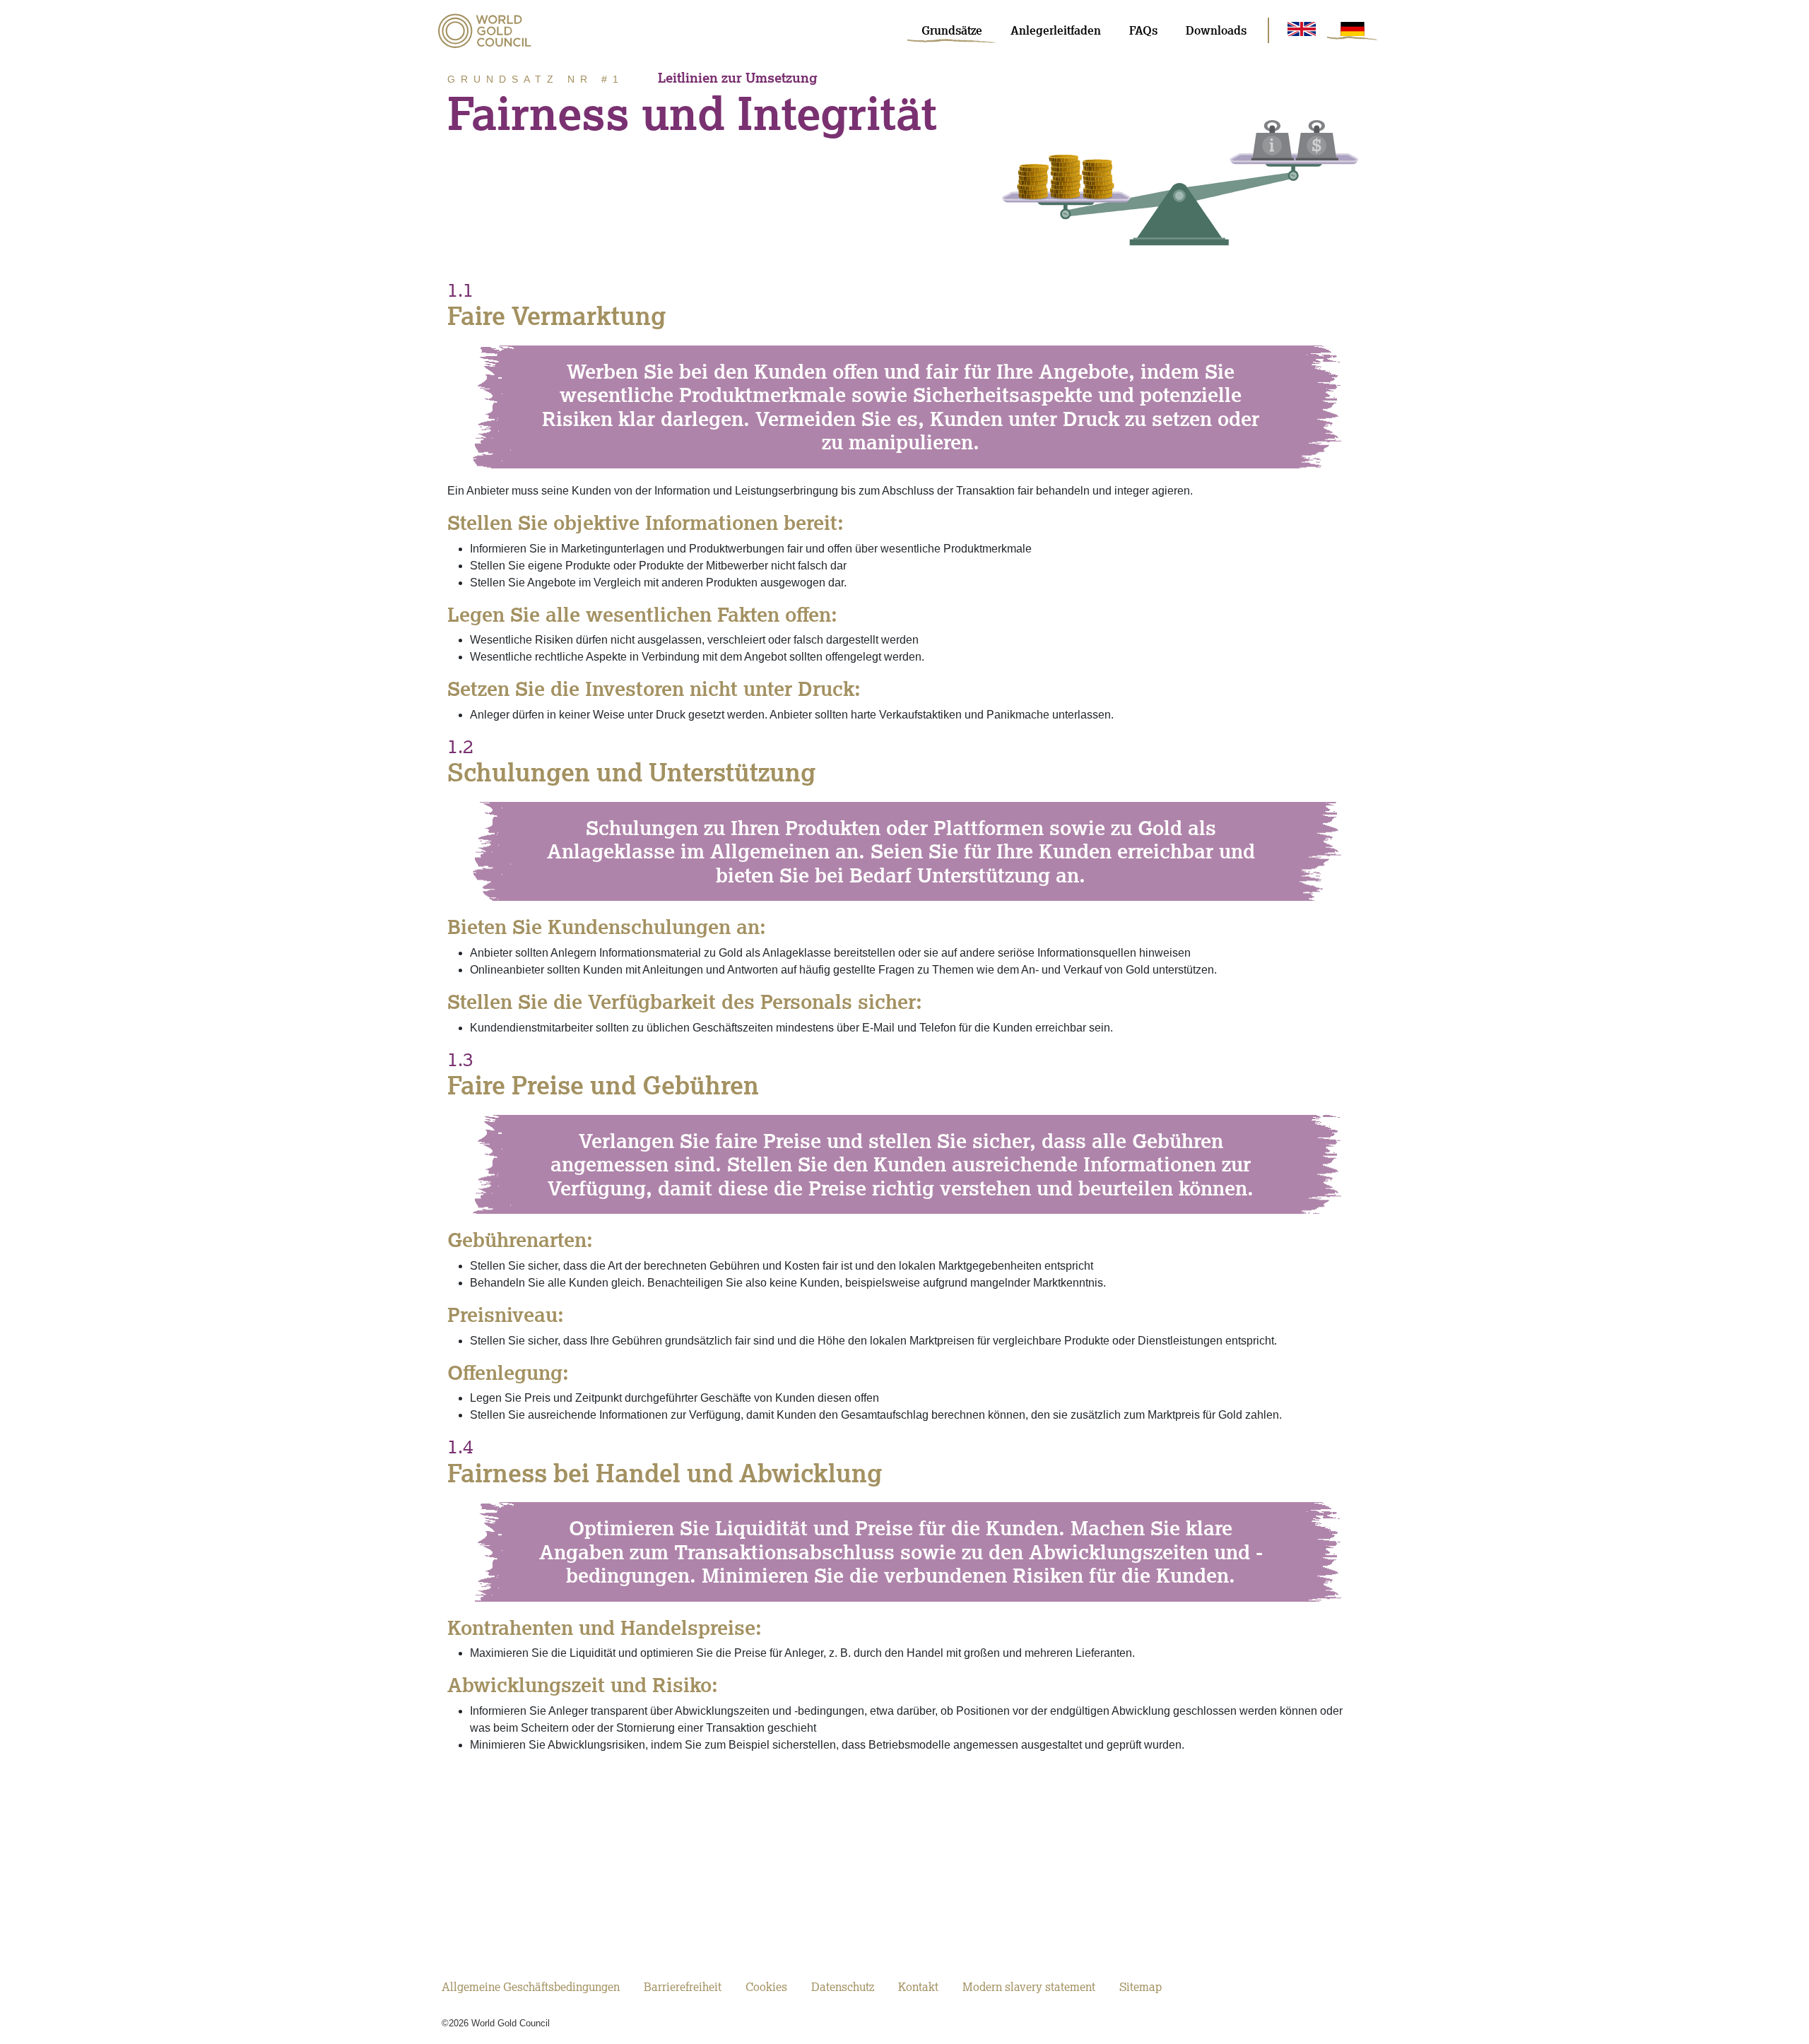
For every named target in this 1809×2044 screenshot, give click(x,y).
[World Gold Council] (485, 31)
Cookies (766, 1987)
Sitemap (1141, 1987)
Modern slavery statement (1029, 1987)
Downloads (1216, 30)
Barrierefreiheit (683, 1987)
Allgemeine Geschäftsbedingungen (531, 1987)
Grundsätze (952, 30)
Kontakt (918, 1987)
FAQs (1143, 30)
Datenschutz (843, 1987)
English (1302, 29)
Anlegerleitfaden (1056, 30)
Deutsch (1353, 29)
